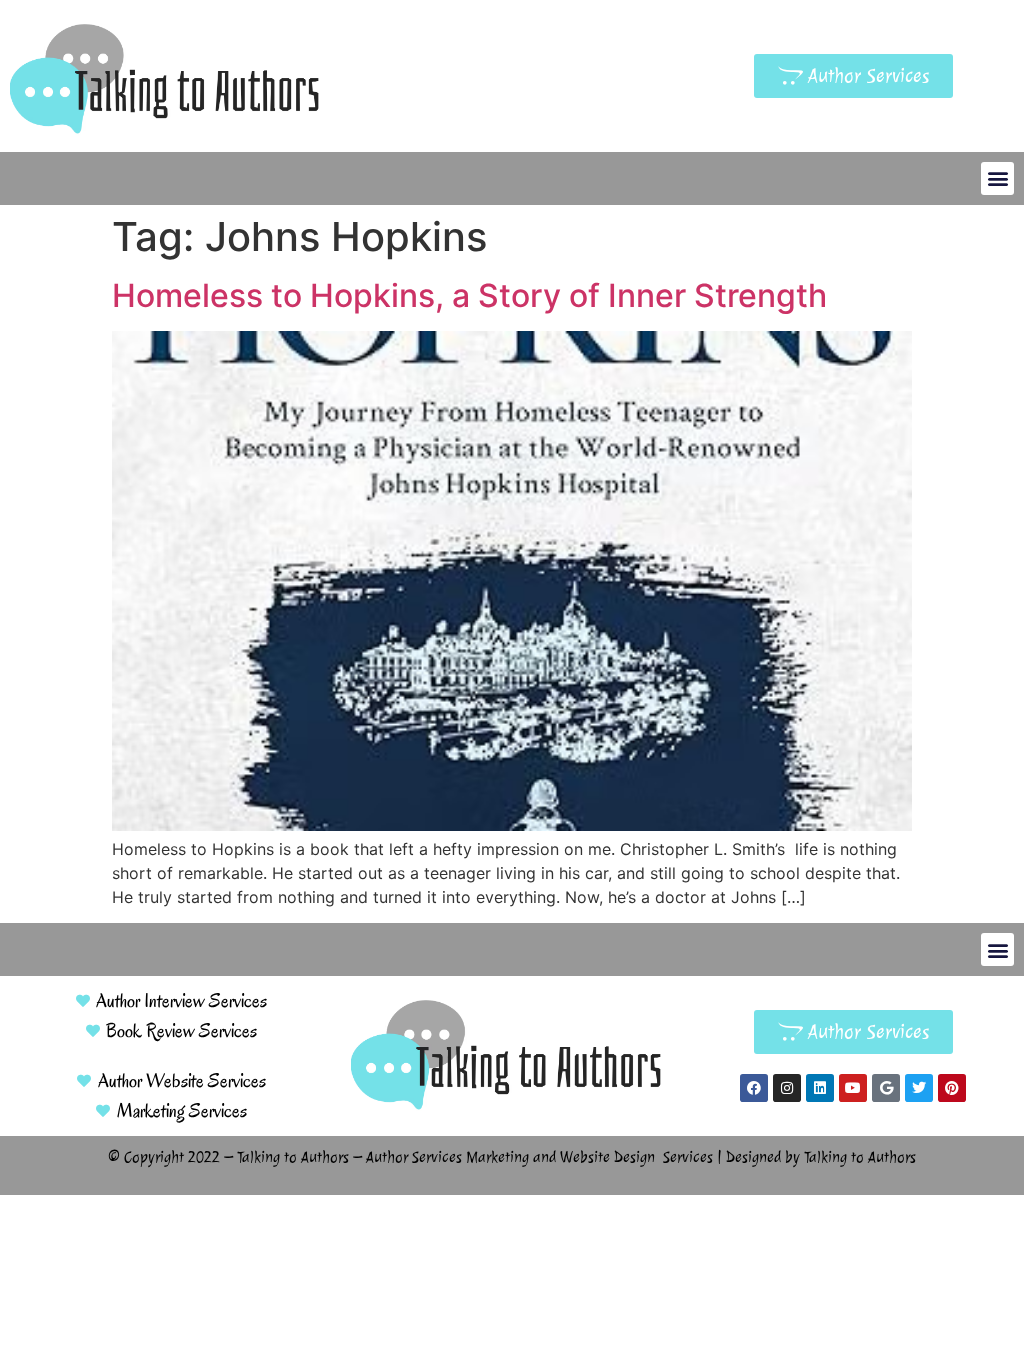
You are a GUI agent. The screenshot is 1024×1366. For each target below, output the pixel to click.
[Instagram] (787, 1088)
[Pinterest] (952, 1088)
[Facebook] (754, 1088)
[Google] (886, 1088)
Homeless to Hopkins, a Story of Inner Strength (469, 295)
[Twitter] (919, 1088)
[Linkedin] (820, 1088)
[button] (997, 178)
